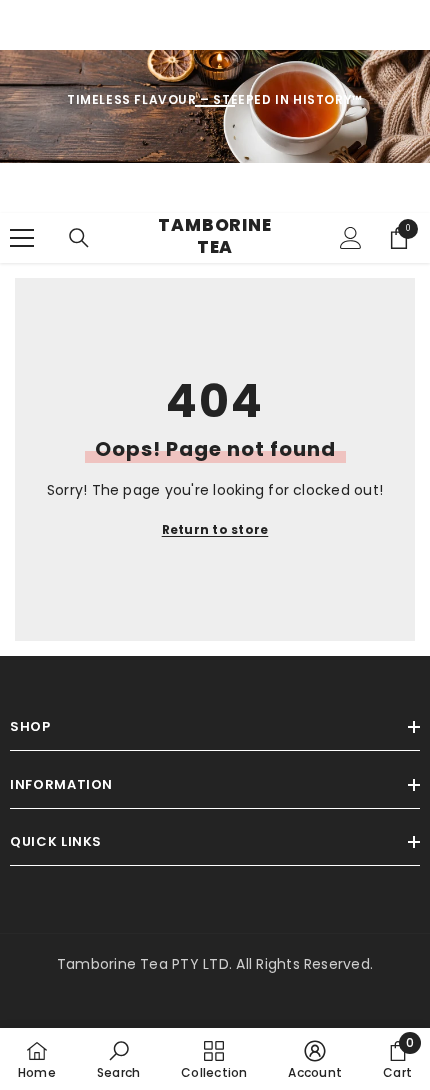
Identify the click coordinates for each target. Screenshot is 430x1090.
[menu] (22, 238)
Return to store (215, 529)
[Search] (79, 238)
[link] (118, 1059)
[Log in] (351, 238)
